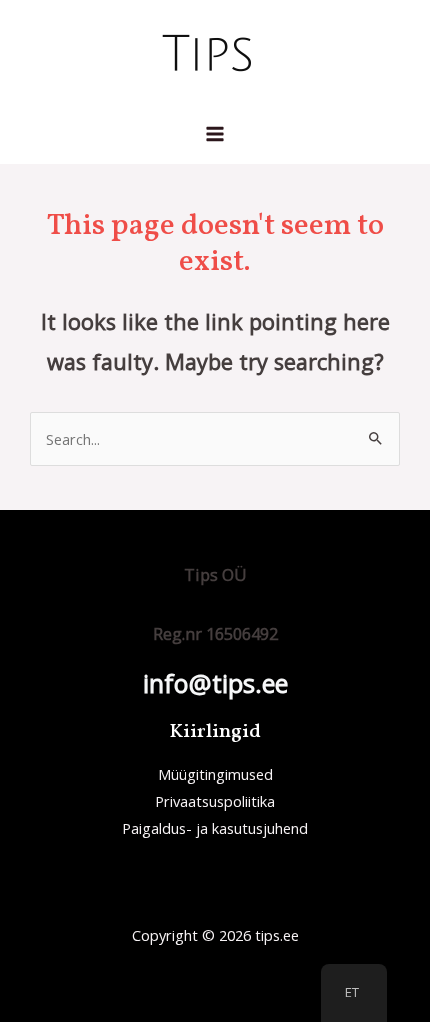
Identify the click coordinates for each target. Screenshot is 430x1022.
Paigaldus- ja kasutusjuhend (215, 828)
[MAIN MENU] (215, 134)
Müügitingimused (215, 774)
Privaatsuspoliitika (215, 801)
